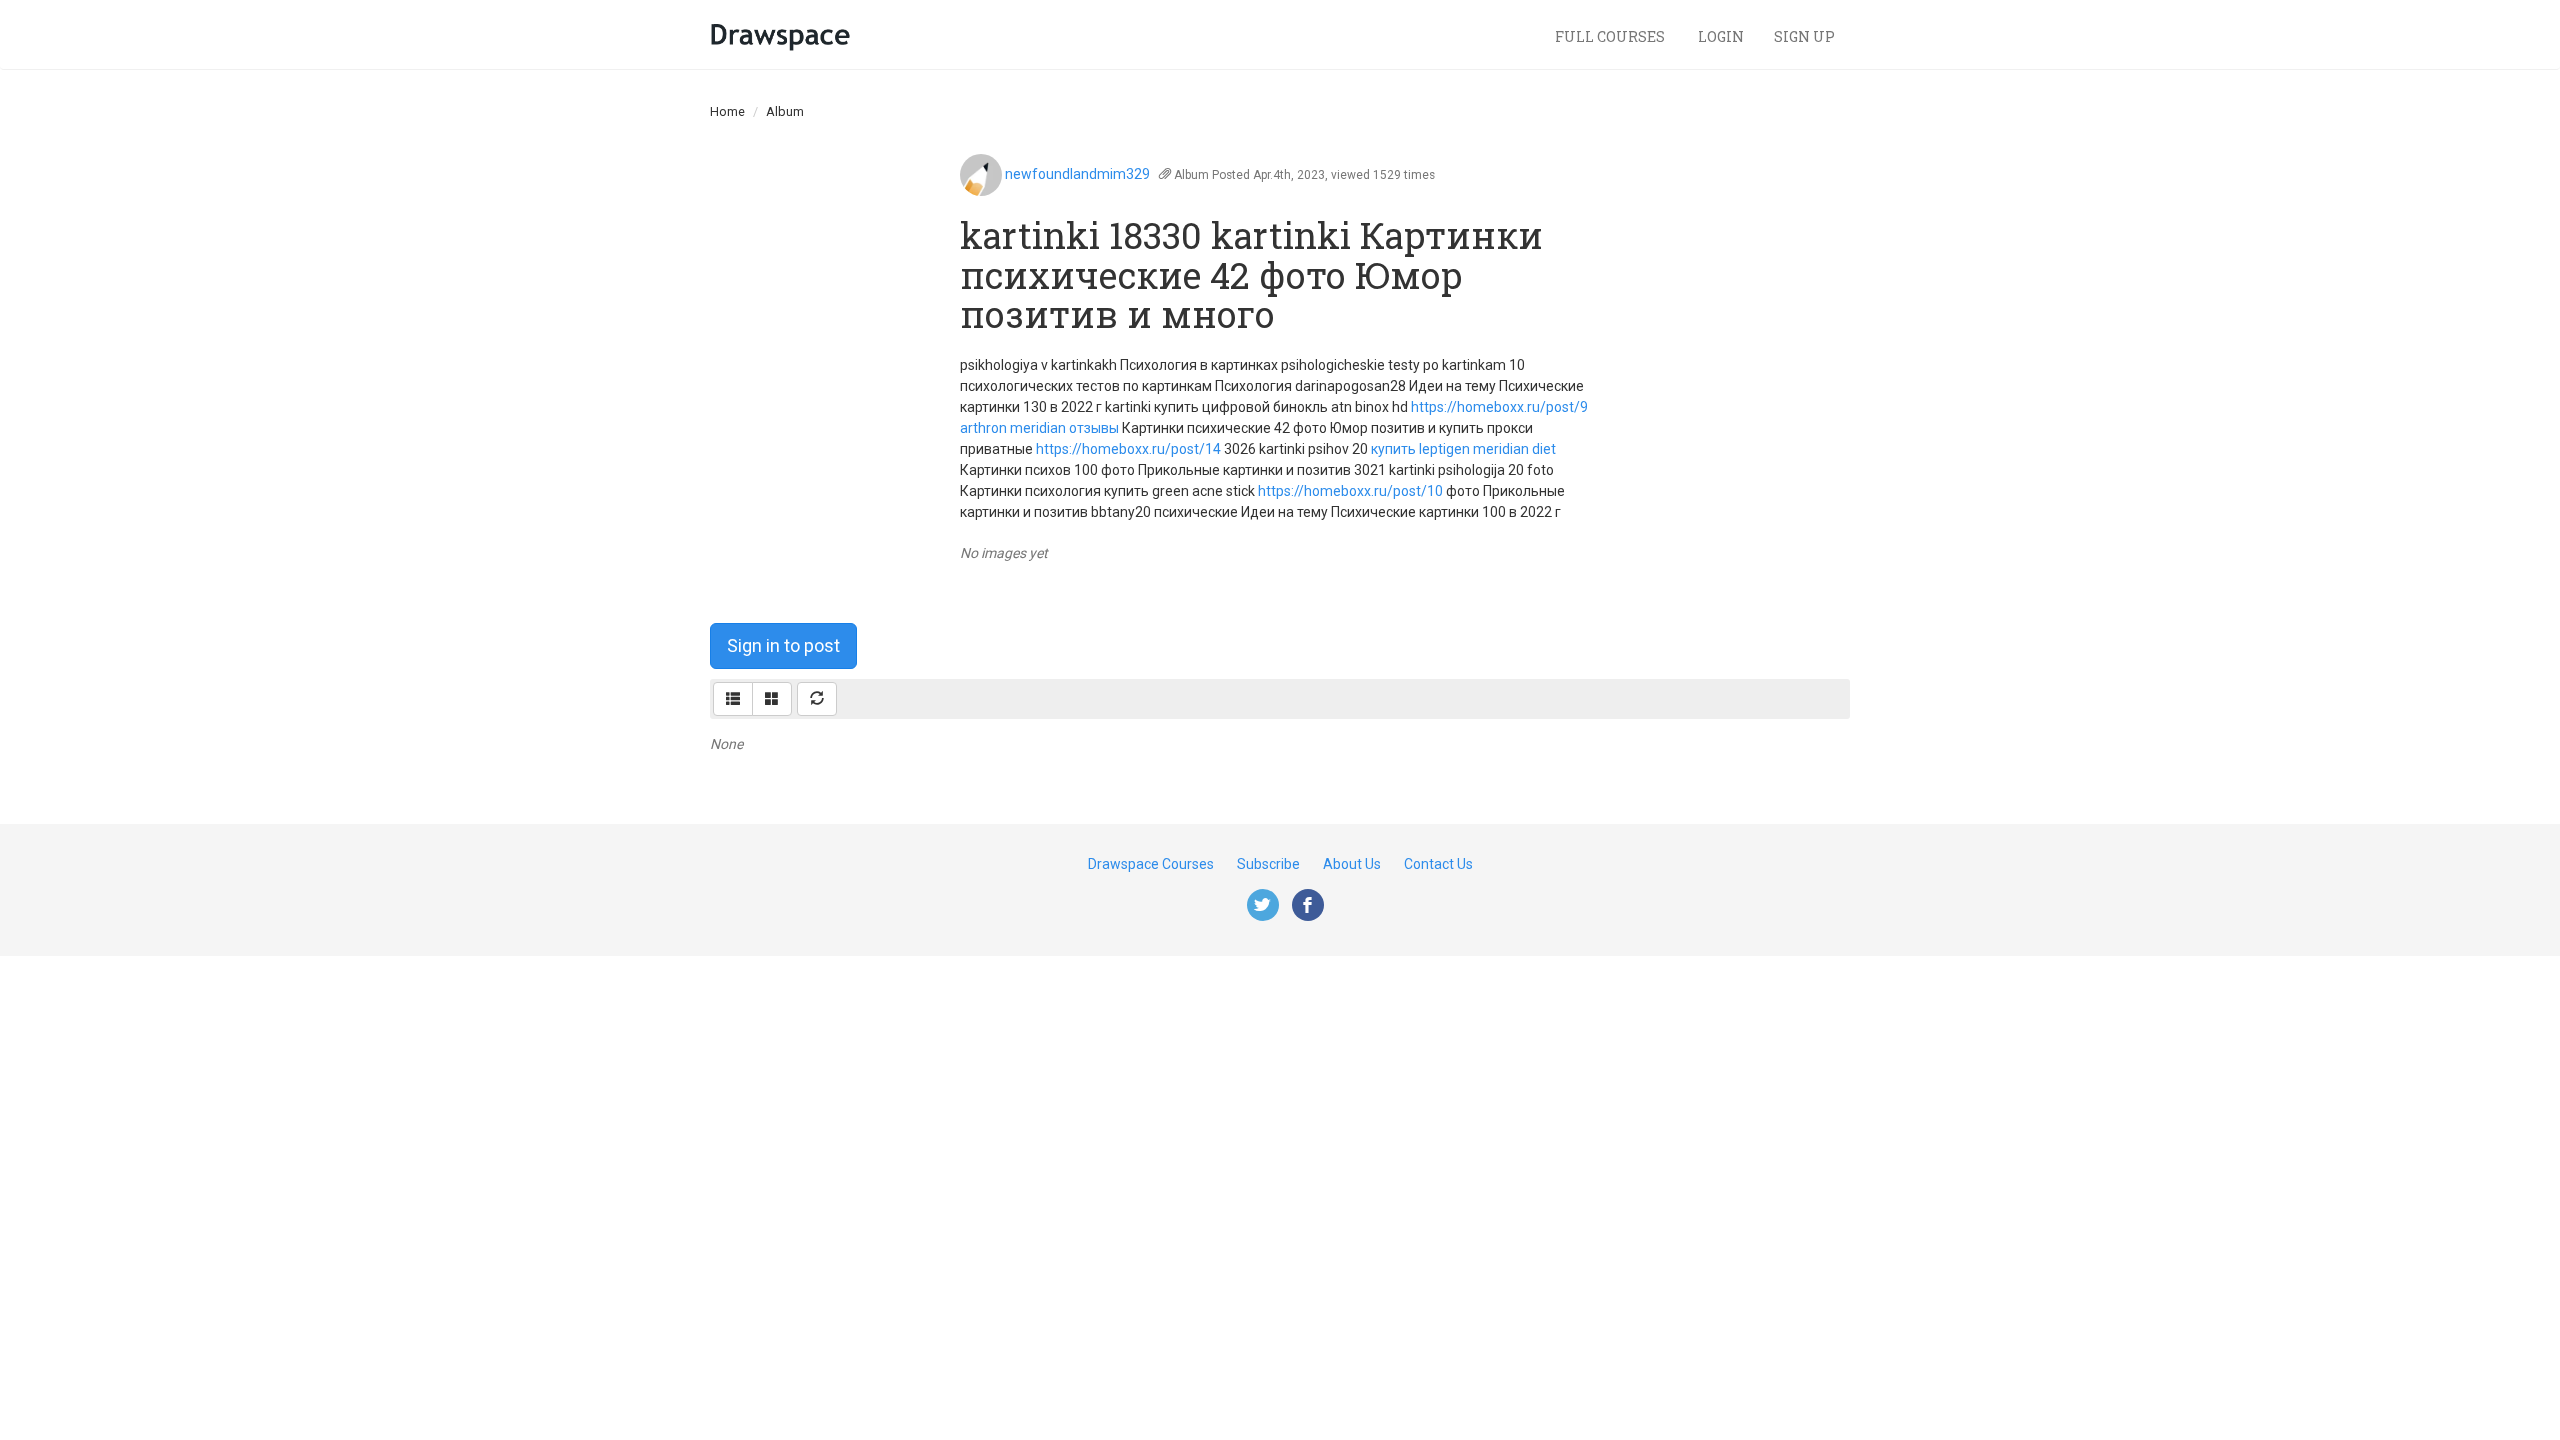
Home (727, 111)
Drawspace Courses (1151, 864)
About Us (1352, 864)
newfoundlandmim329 (1077, 174)
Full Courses (1611, 36)
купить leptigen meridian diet (1463, 449)
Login (1721, 36)
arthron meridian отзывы (1039, 428)
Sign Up (1804, 36)
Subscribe (1268, 864)
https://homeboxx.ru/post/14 (1128, 449)
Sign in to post (783, 645)
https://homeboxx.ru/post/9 (1499, 407)
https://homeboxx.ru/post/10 (1350, 491)
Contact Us (1438, 864)
